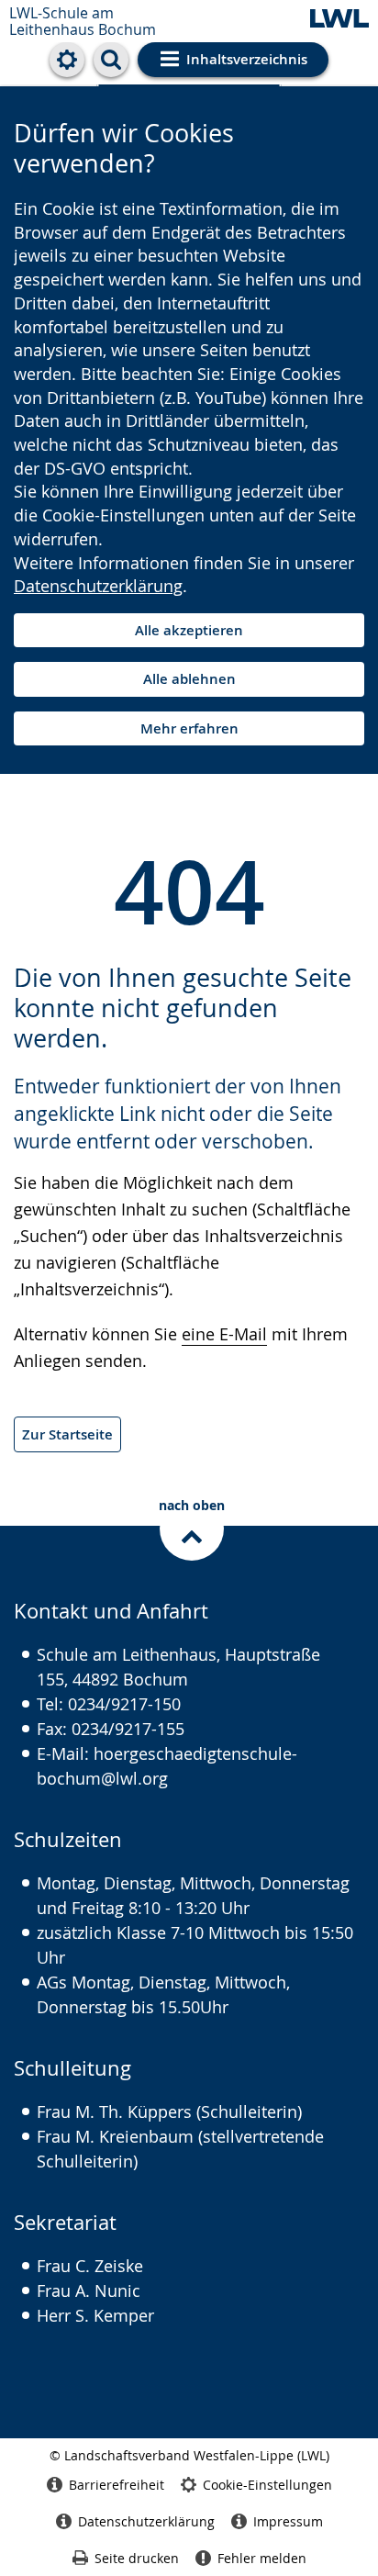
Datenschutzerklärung (98, 586)
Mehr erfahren (189, 728)
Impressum (288, 2521)
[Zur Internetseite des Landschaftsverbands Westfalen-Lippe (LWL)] (339, 20)
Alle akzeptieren (189, 630)
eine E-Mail (224, 1334)
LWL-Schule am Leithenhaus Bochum (83, 21)
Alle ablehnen (189, 679)
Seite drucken (137, 2558)
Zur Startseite (67, 1434)
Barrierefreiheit (117, 2485)
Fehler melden (262, 2558)
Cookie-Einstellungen (267, 2485)
